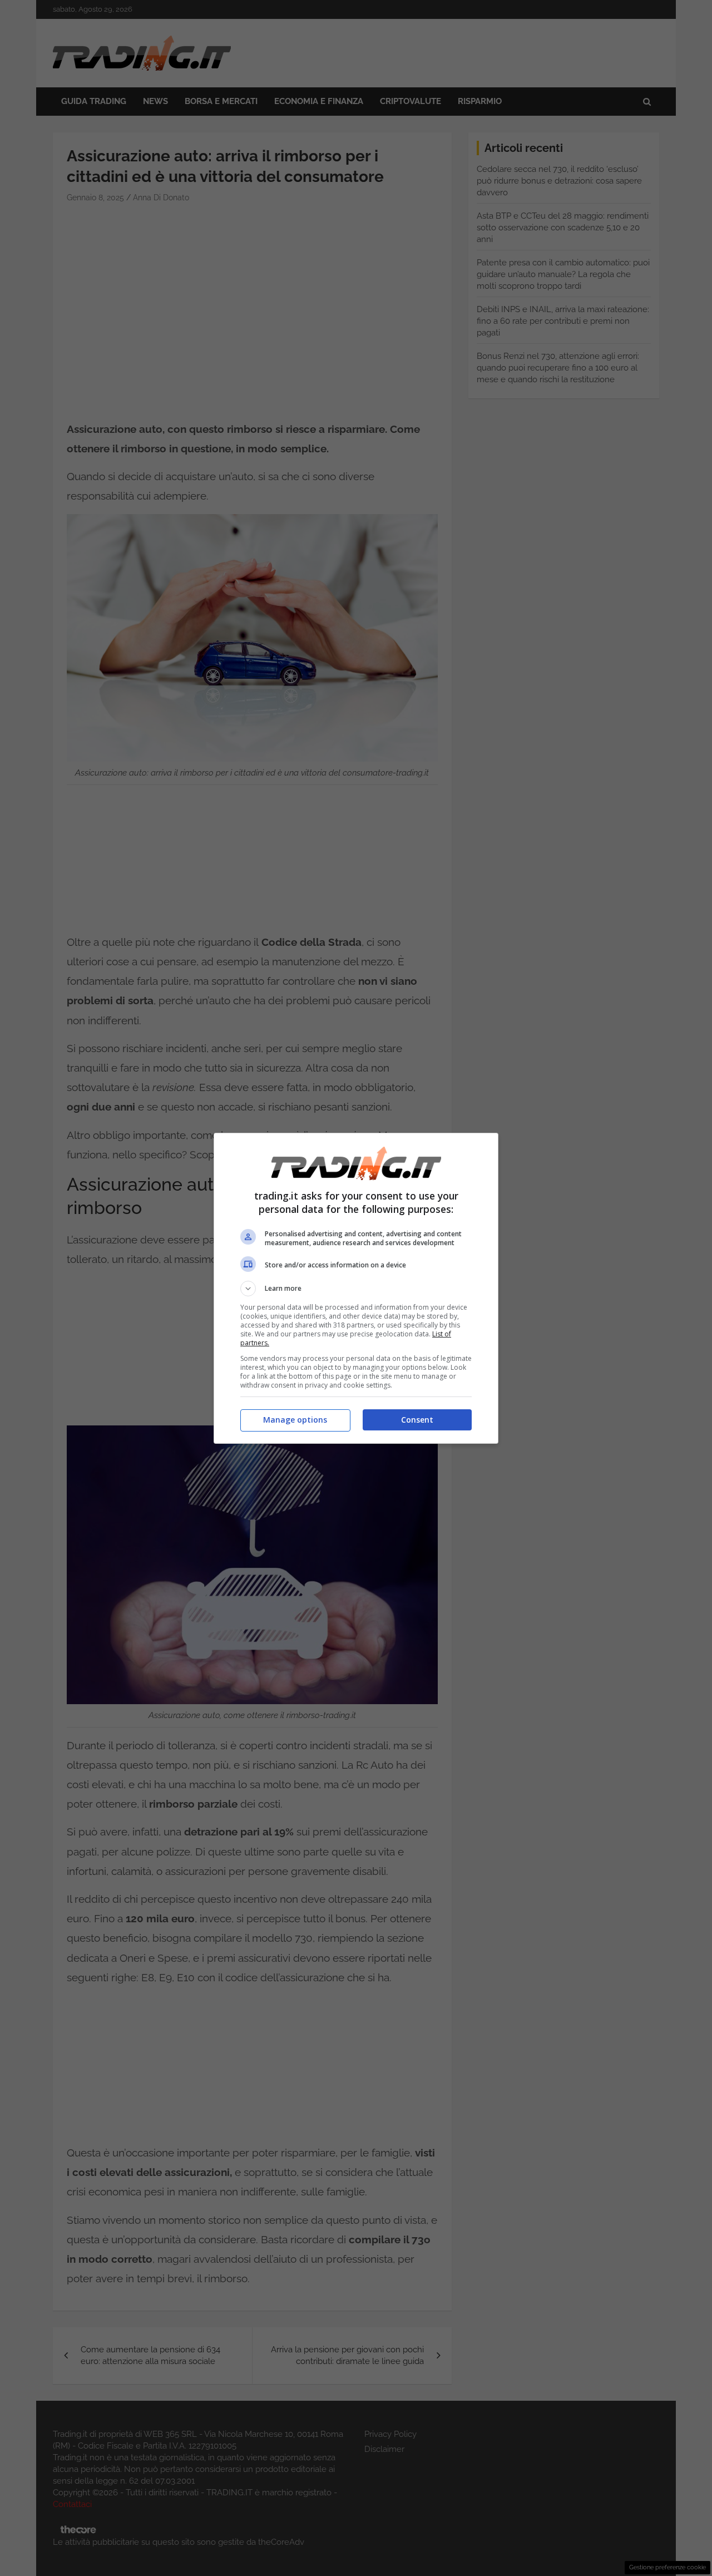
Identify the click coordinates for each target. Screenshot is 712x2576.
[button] (356, 1289)
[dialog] (356, 1288)
